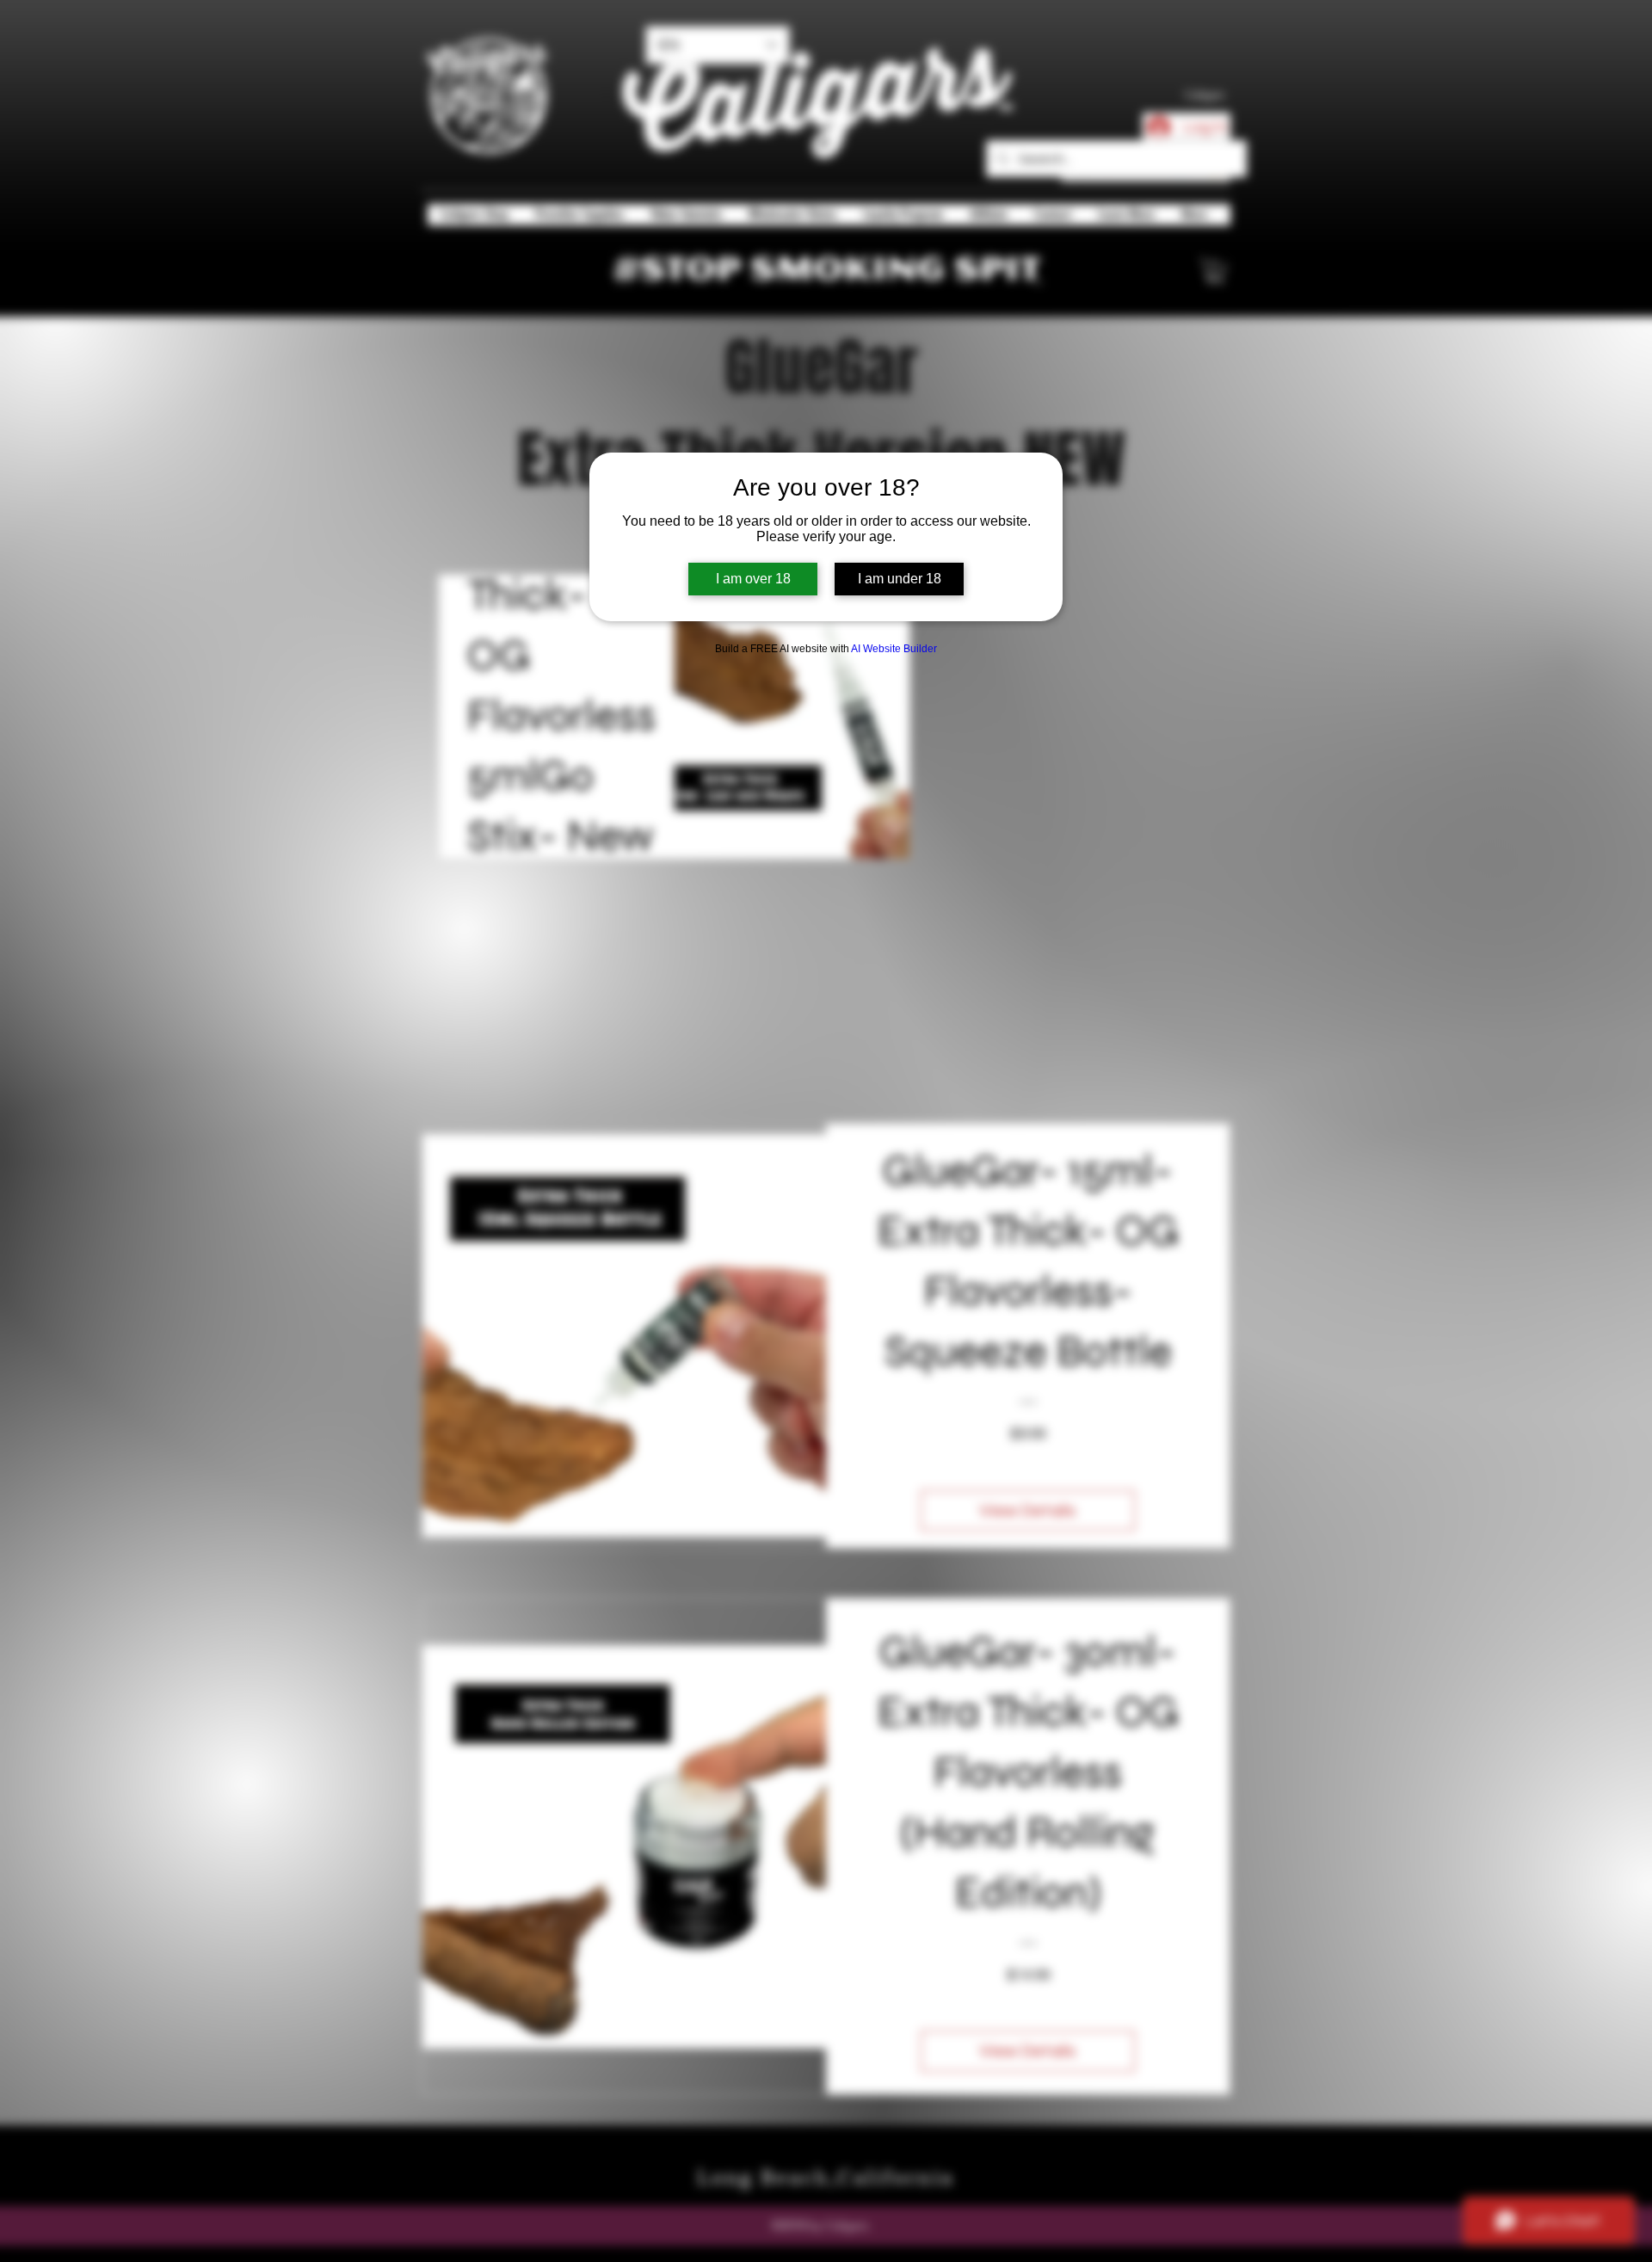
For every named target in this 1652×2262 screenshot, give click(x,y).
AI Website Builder (894, 649)
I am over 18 (753, 579)
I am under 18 (900, 579)
